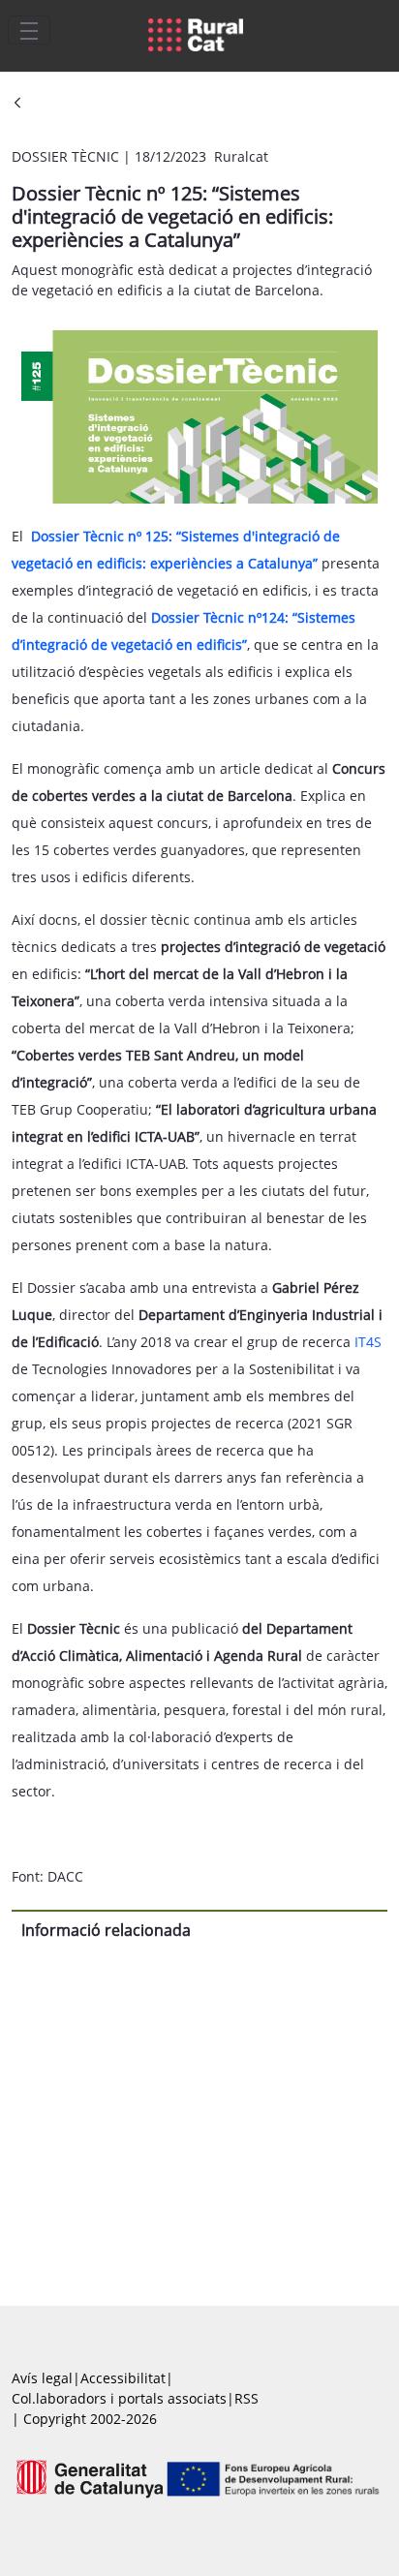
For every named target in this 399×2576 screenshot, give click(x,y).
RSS (246, 2398)
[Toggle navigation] (29, 30)
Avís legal (42, 2378)
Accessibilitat (123, 2378)
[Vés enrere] (17, 104)
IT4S (368, 1342)
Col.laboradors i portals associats (119, 2398)
